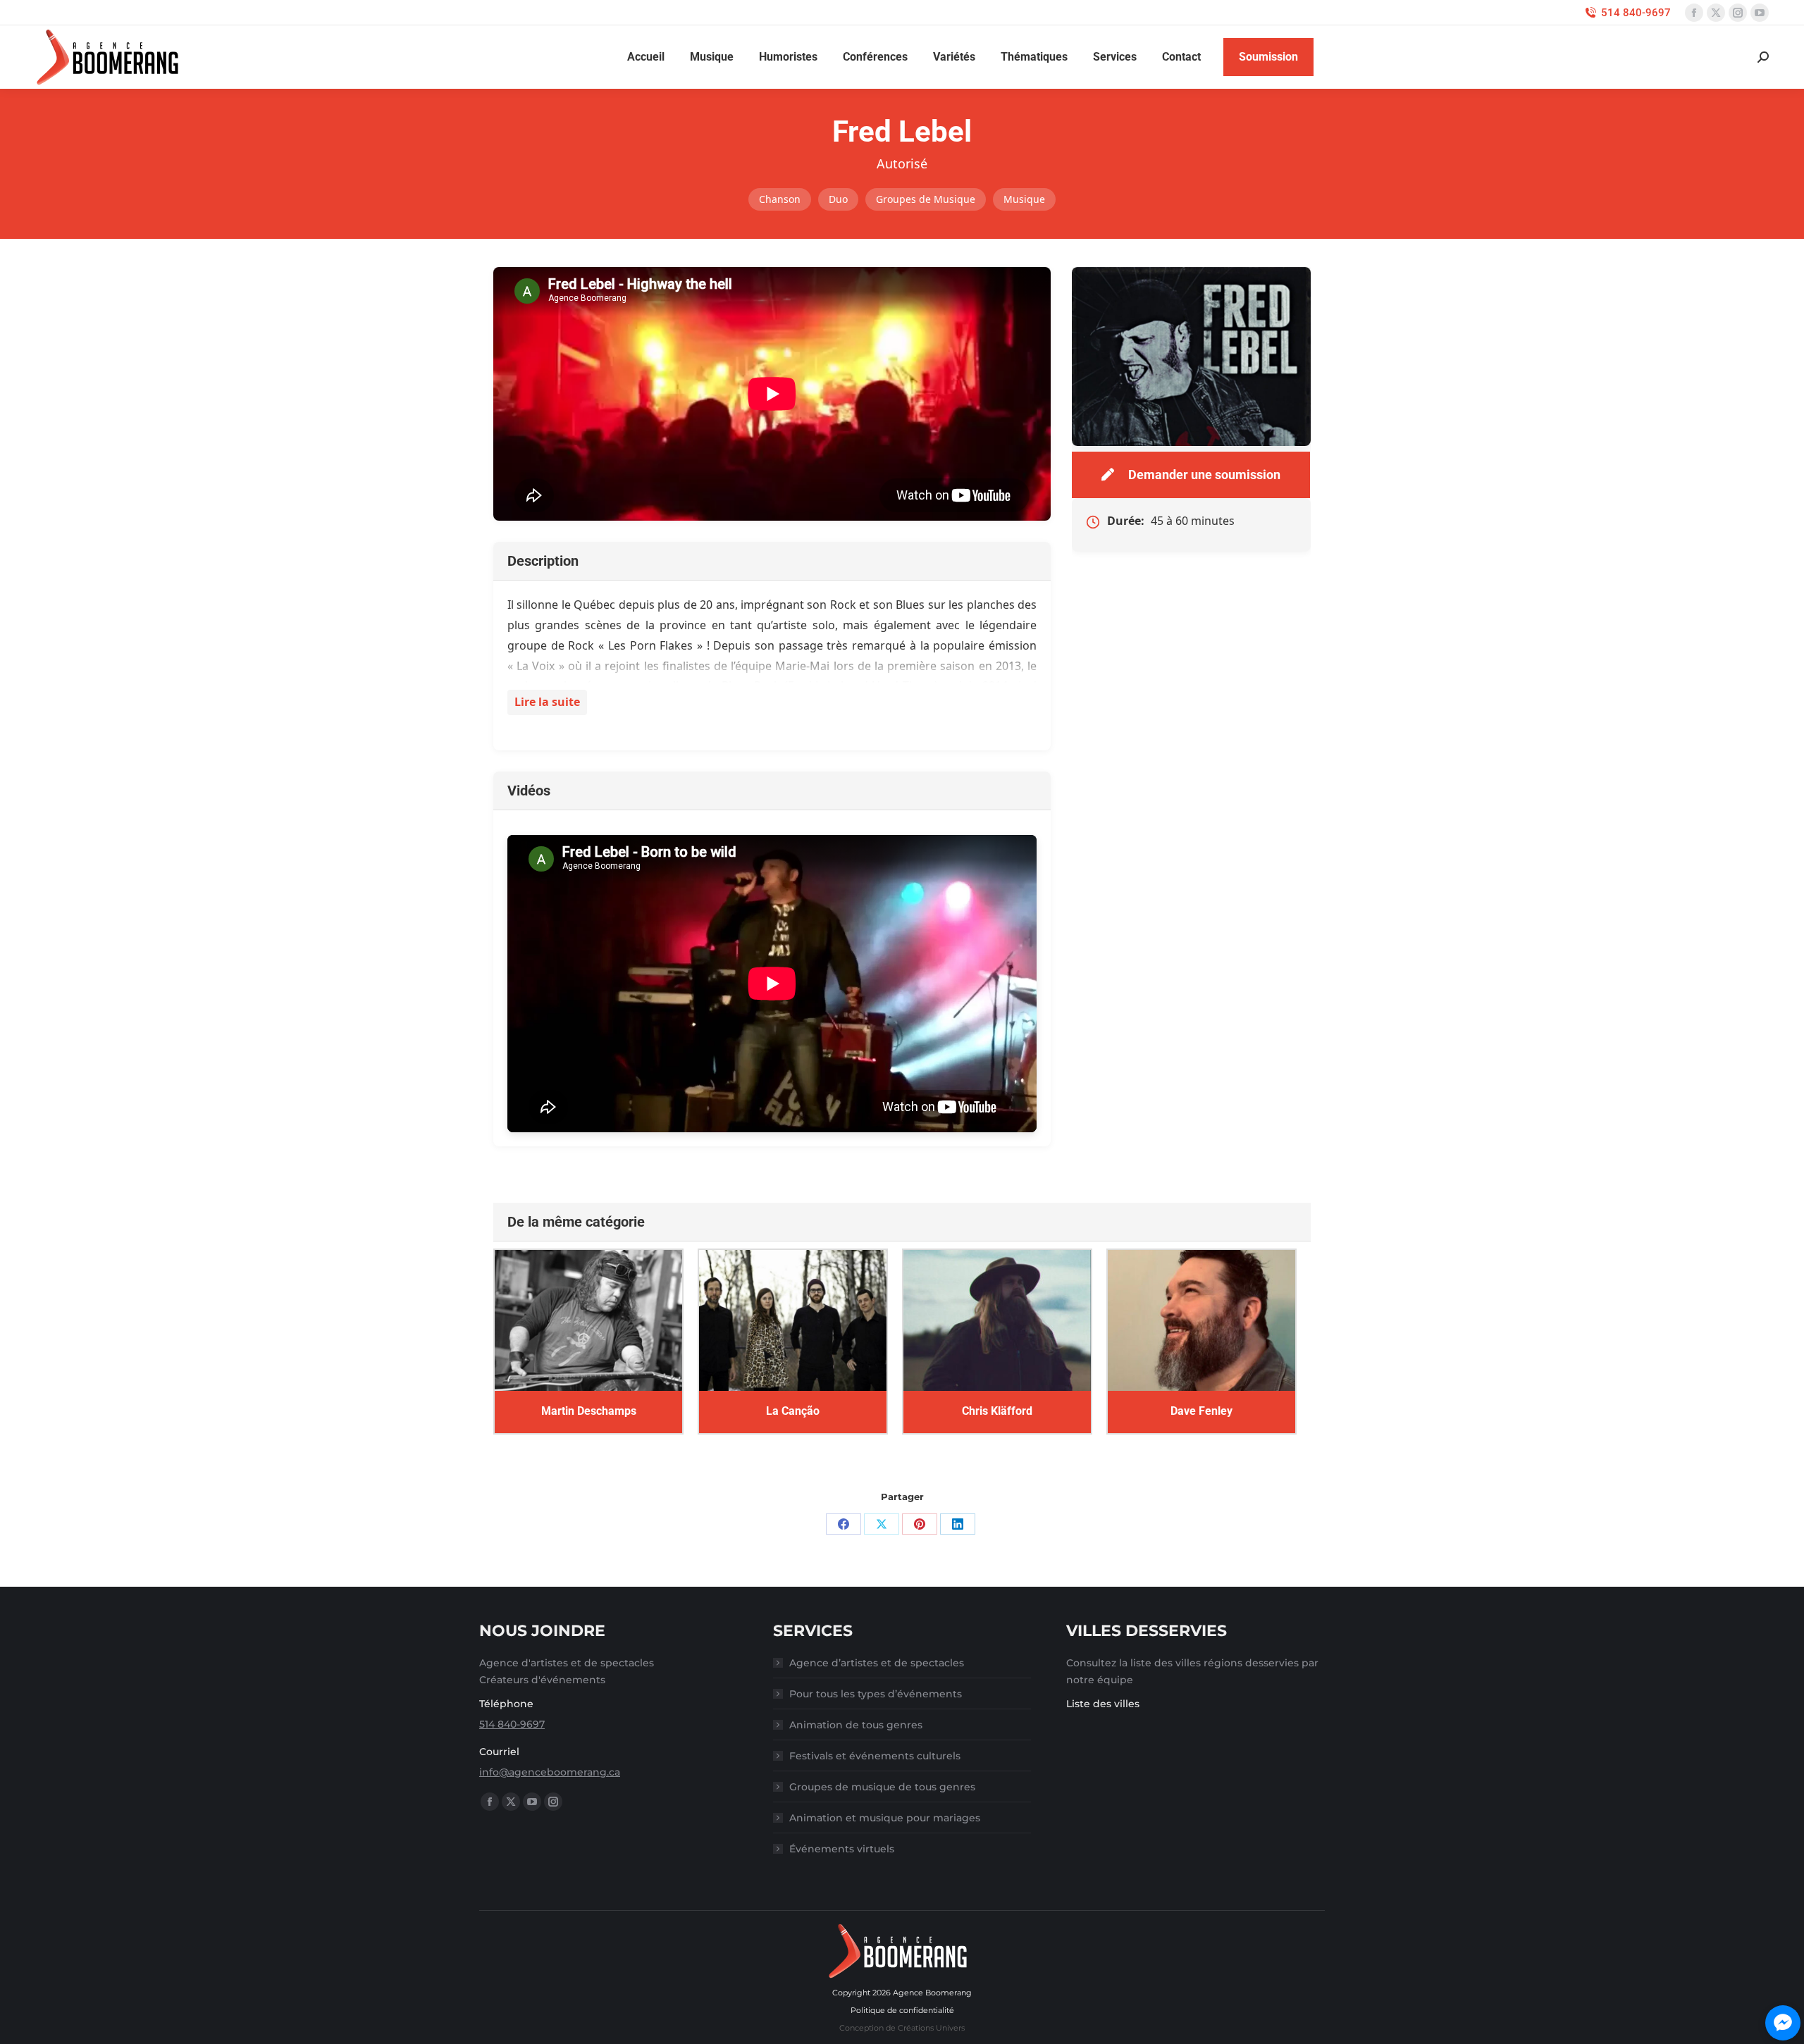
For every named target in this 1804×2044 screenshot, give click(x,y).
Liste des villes (1103, 1704)
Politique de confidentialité (902, 2010)
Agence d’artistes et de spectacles (877, 1663)
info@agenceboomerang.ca (550, 1772)
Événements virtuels (842, 1849)
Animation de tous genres (856, 1725)
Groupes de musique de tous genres (882, 1787)
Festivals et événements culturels (875, 1756)
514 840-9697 (1636, 13)
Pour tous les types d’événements (876, 1694)
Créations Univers (931, 2028)
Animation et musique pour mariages (885, 1818)
